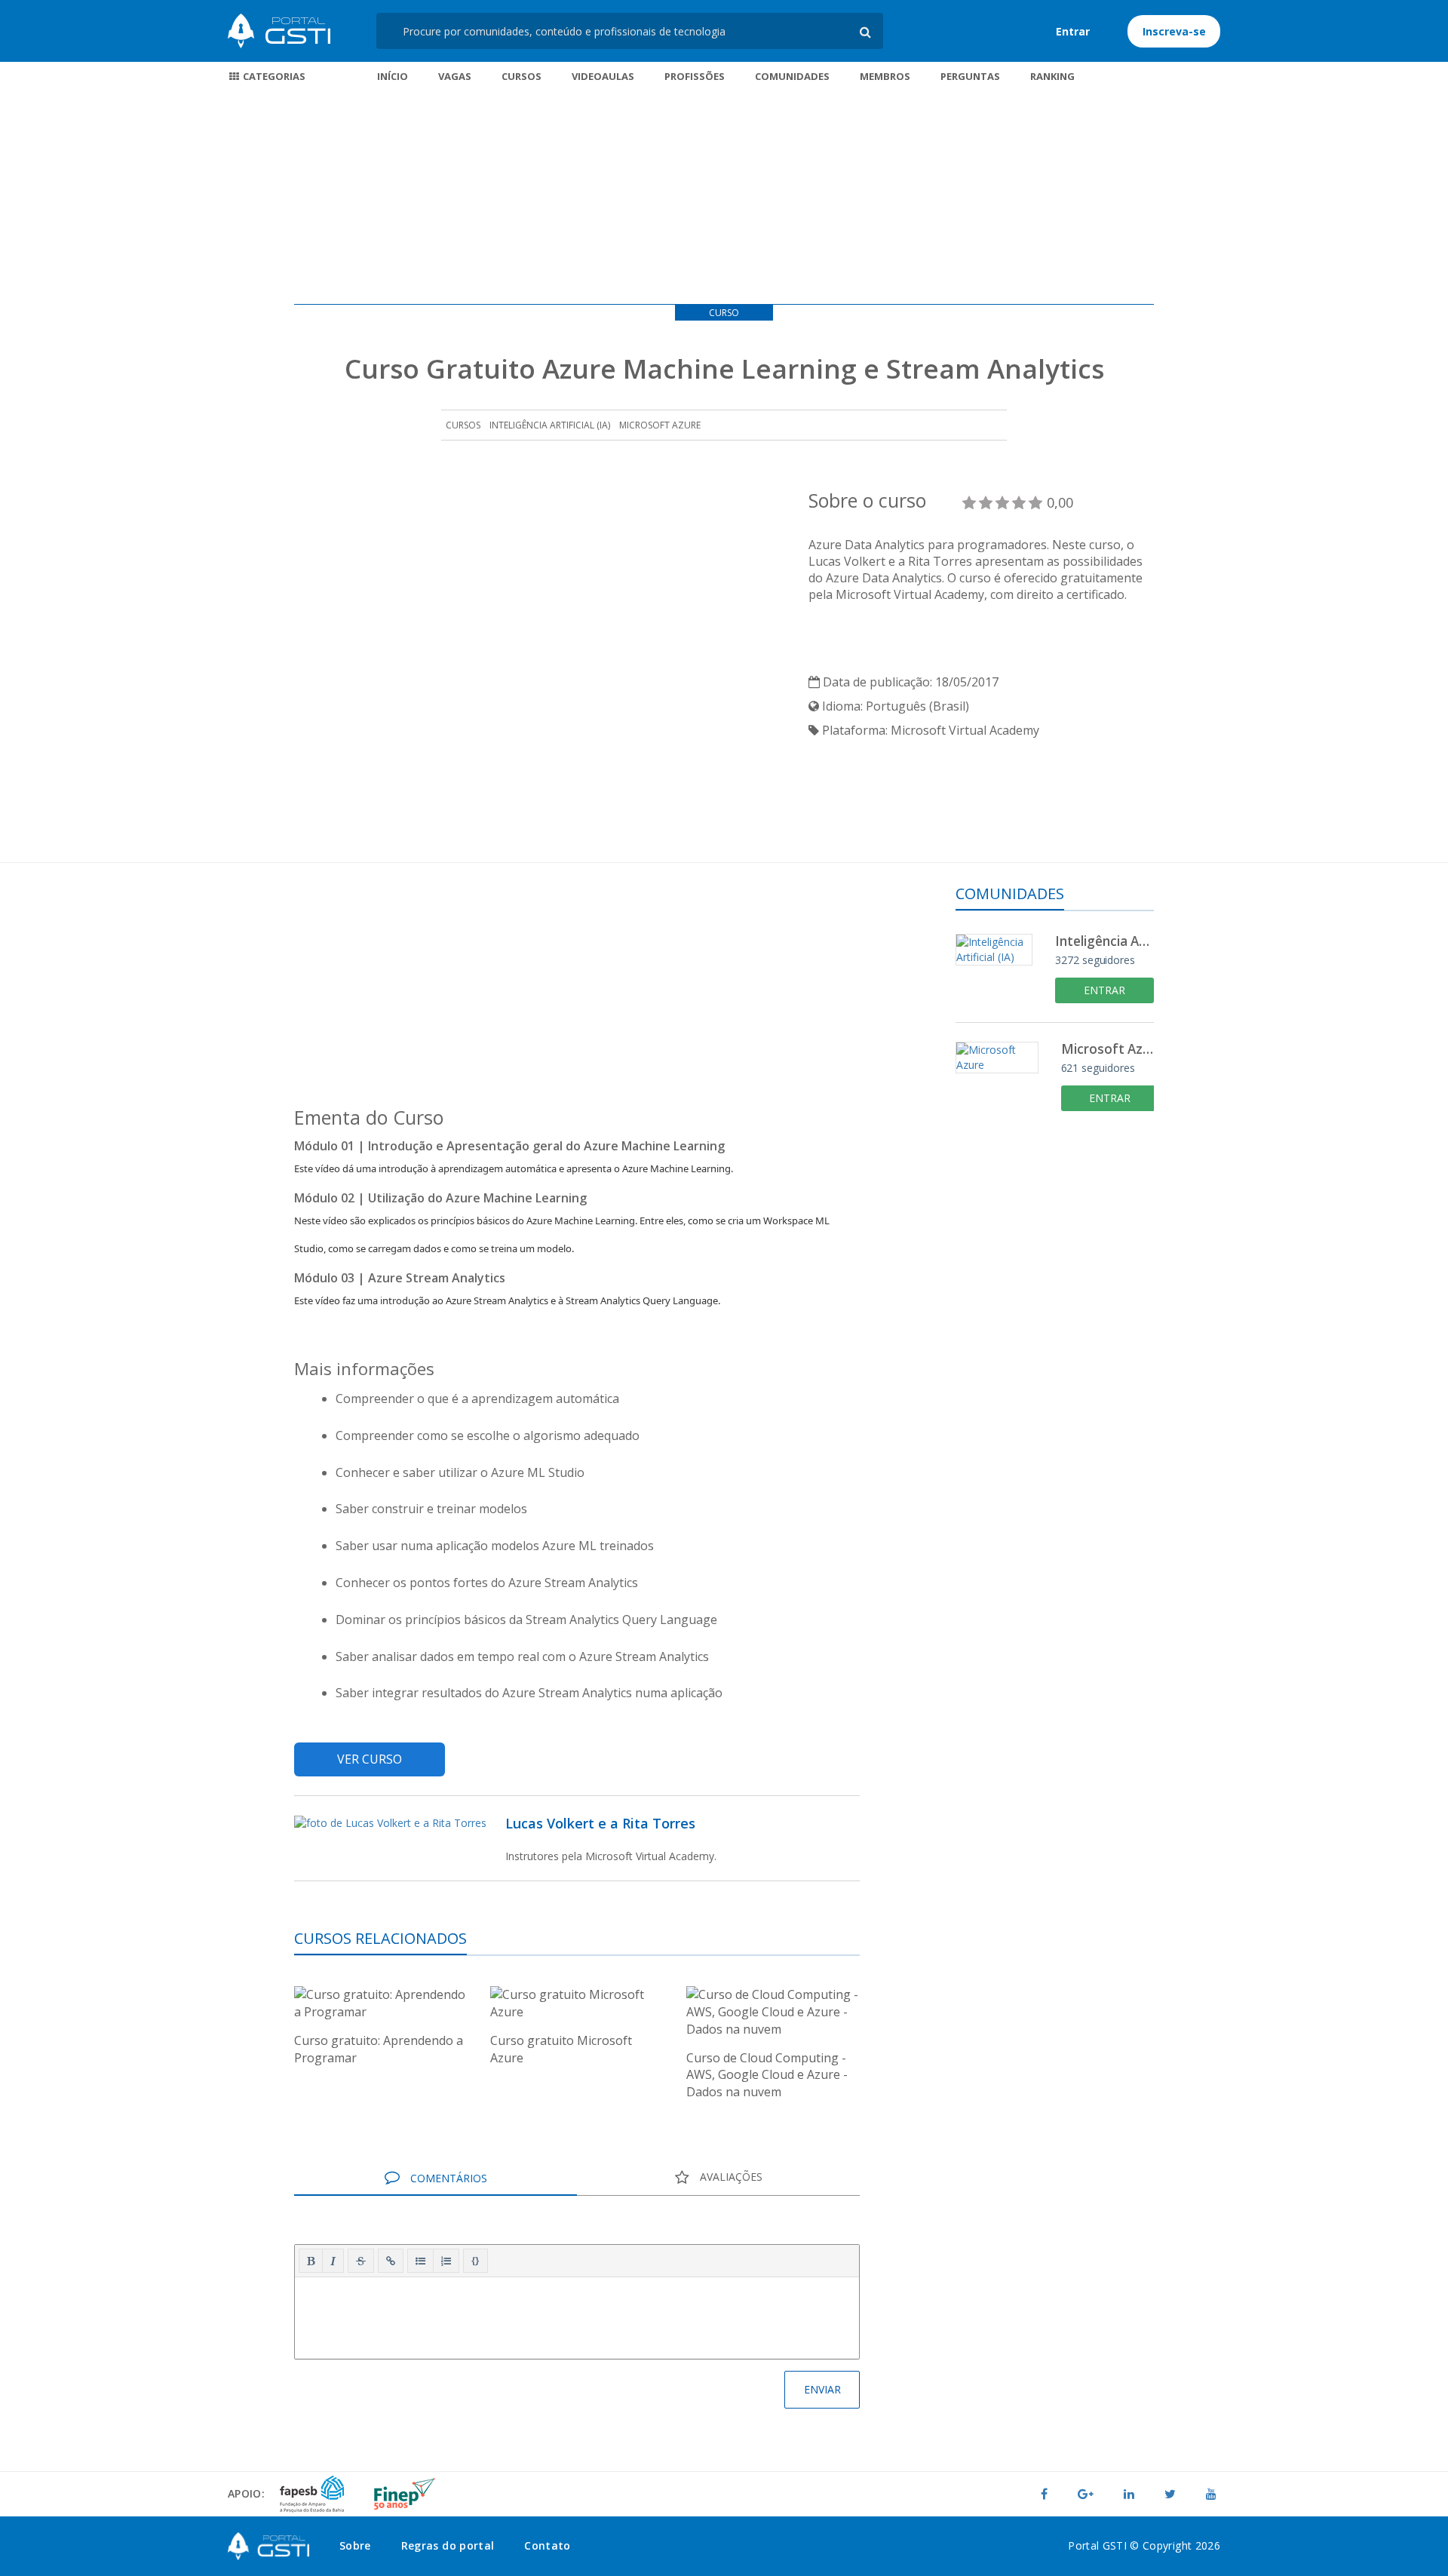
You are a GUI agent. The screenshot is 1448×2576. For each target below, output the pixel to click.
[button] (311, 2261)
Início (393, 76)
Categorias (273, 76)
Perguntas (970, 76)
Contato (547, 2545)
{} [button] (476, 2260)
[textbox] (577, 2315)
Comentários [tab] (447, 2178)
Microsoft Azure (660, 425)
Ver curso (370, 1759)
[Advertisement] (724, 198)
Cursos (522, 76)
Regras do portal (448, 2545)
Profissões (695, 76)
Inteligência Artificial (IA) (550, 425)
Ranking (1052, 76)
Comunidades (792, 76)
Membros (885, 76)
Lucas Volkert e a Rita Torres (600, 1823)
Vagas (455, 76)
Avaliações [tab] (730, 2177)
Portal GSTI (279, 31)
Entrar (1073, 31)
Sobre (355, 2545)
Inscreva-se (1174, 31)
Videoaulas (603, 76)
